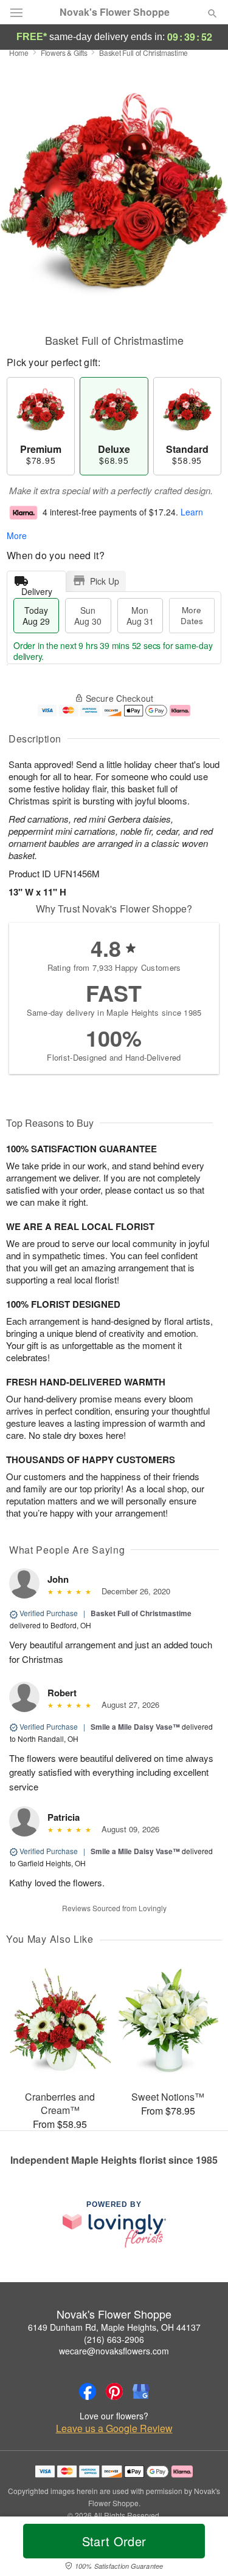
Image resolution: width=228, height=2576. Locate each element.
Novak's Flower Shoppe (115, 12)
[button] (202, 2549)
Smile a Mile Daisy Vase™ (135, 1727)
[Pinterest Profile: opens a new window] (114, 2391)
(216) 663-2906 (114, 2339)
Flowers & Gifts (64, 53)
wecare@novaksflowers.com (114, 2351)
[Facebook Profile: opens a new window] (88, 2391)
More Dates (192, 615)
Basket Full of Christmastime (141, 1613)
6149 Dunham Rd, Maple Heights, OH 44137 (114, 2327)
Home (19, 53)
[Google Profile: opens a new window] (141, 2391)
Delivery (37, 589)
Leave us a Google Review (114, 2428)
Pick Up (105, 581)
